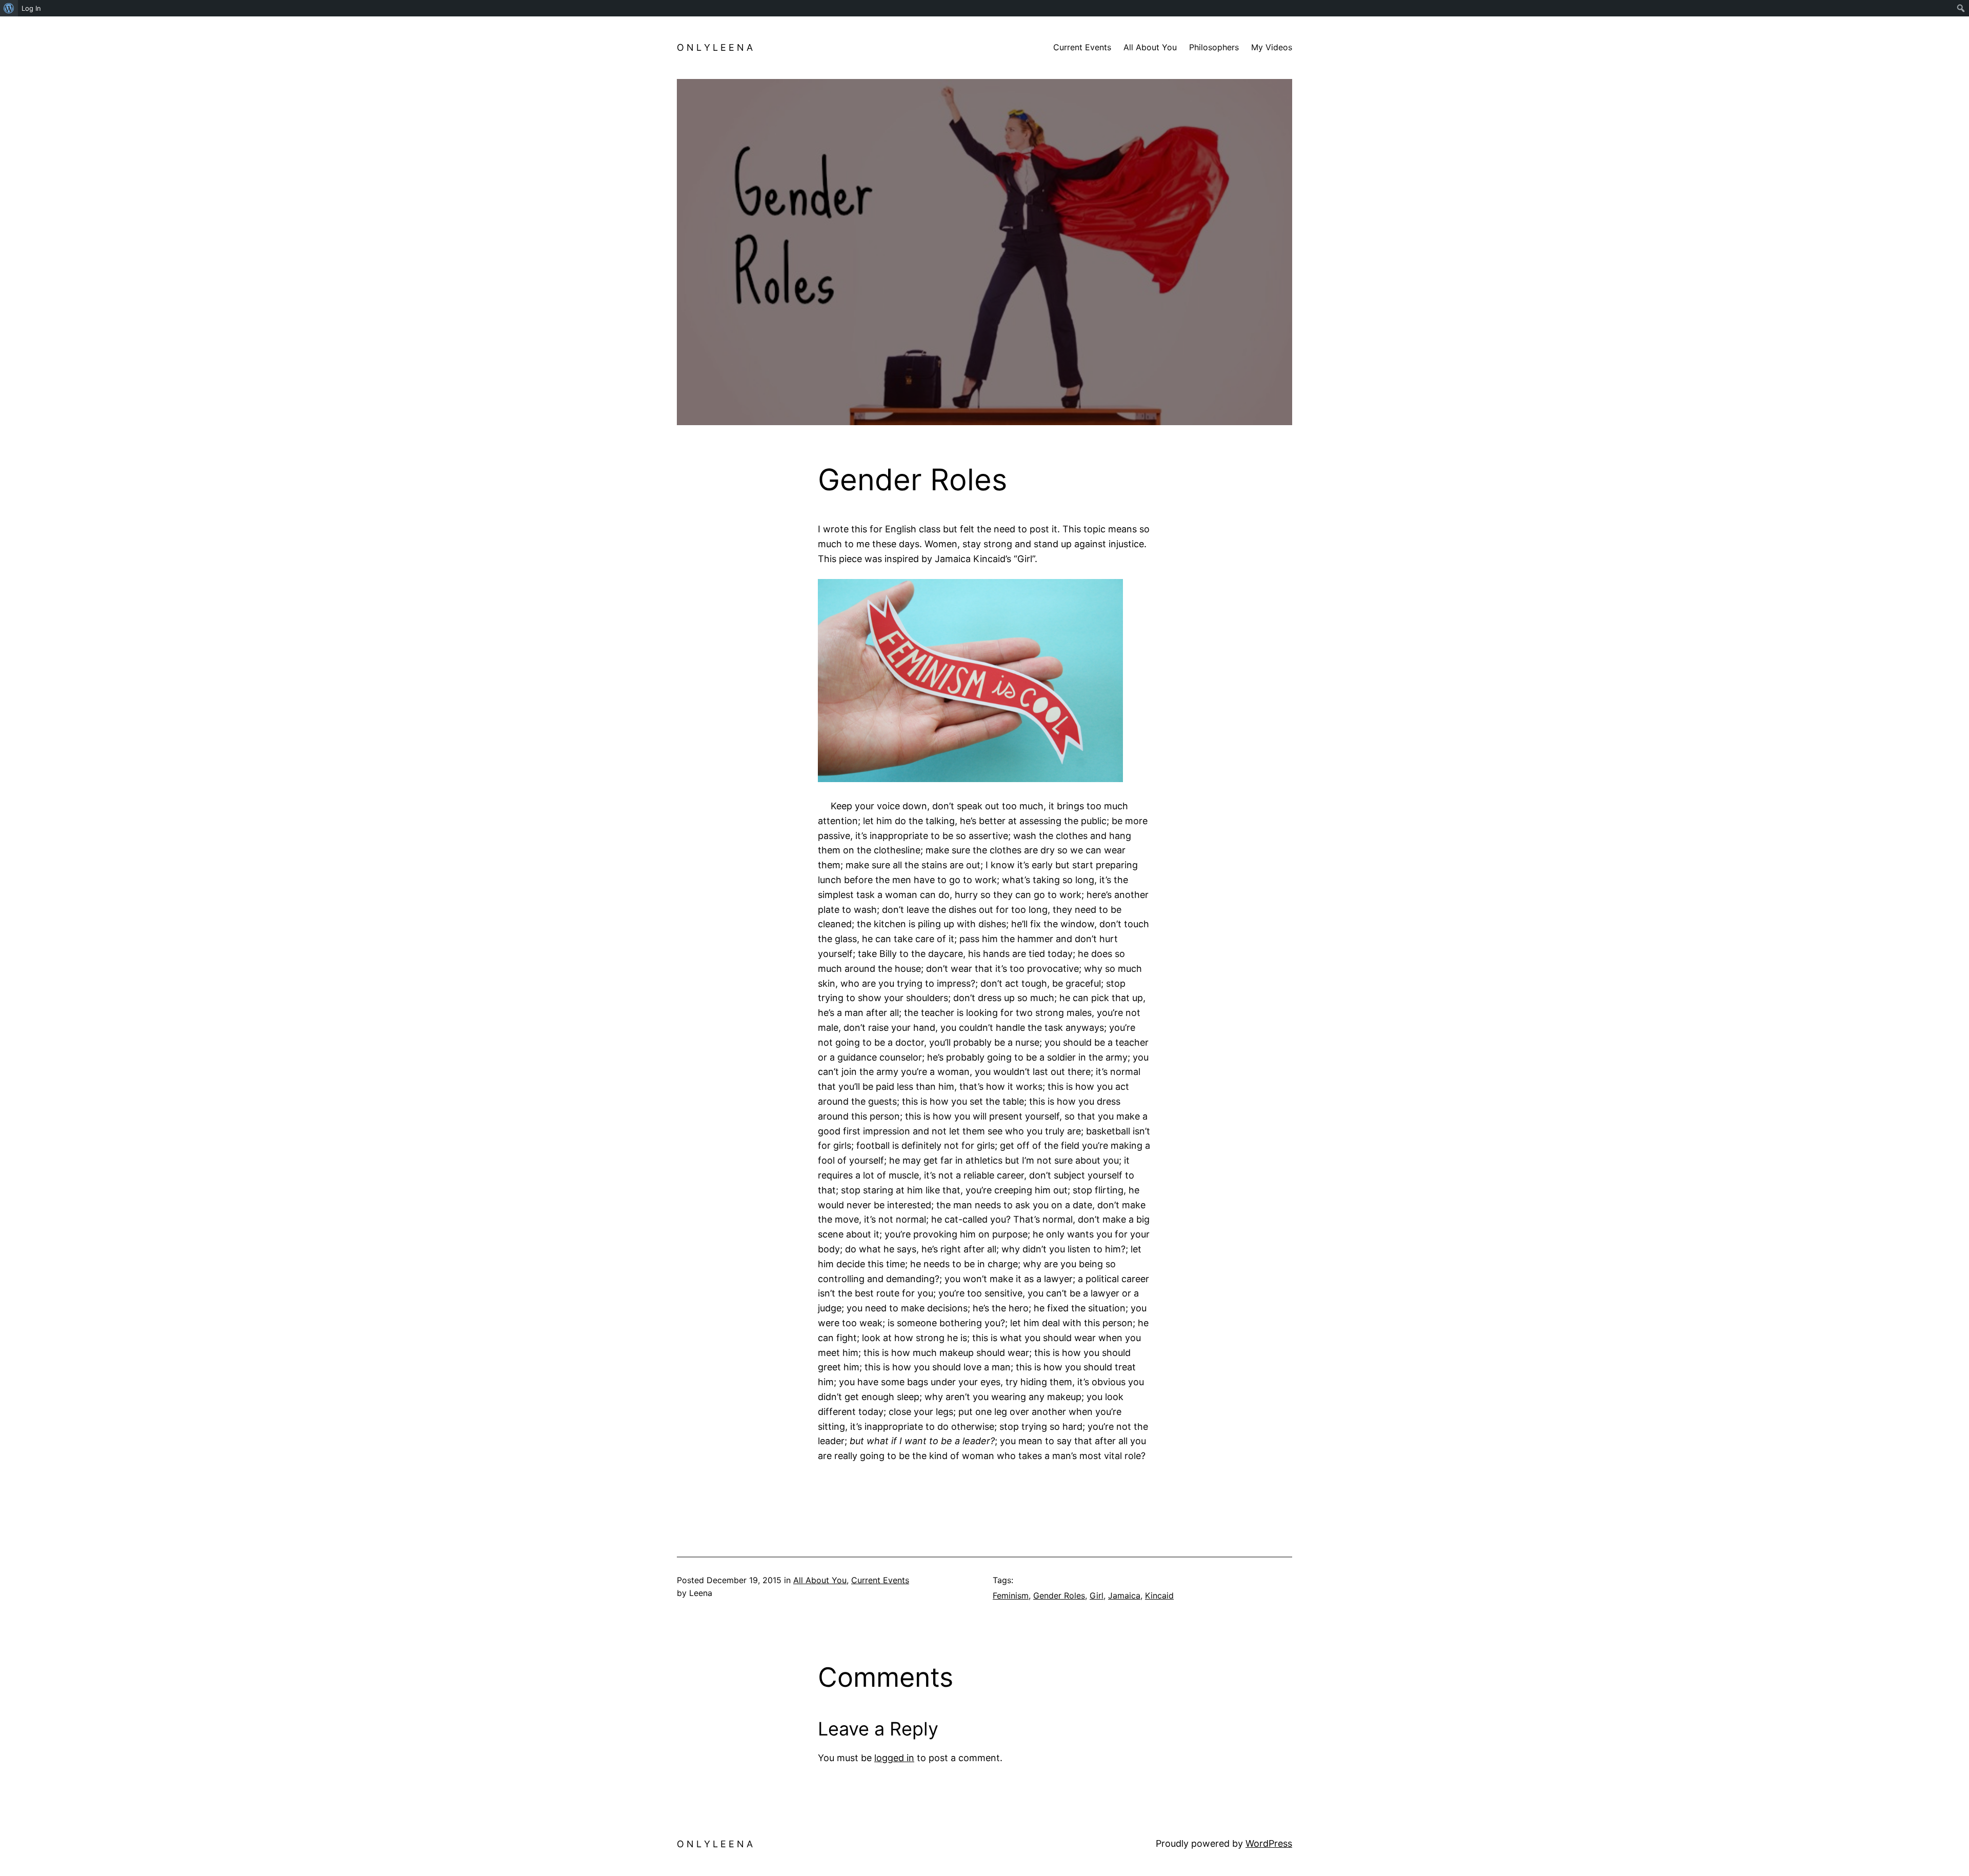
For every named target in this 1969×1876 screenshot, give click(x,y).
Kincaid (1159, 1595)
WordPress (1269, 1843)
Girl (1097, 1595)
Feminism (1011, 1595)
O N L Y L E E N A (715, 47)
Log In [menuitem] (31, 8)
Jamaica (1124, 1595)
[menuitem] (9, 8)
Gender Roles (1059, 1595)
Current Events (880, 1580)
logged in (894, 1758)
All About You (820, 1580)
